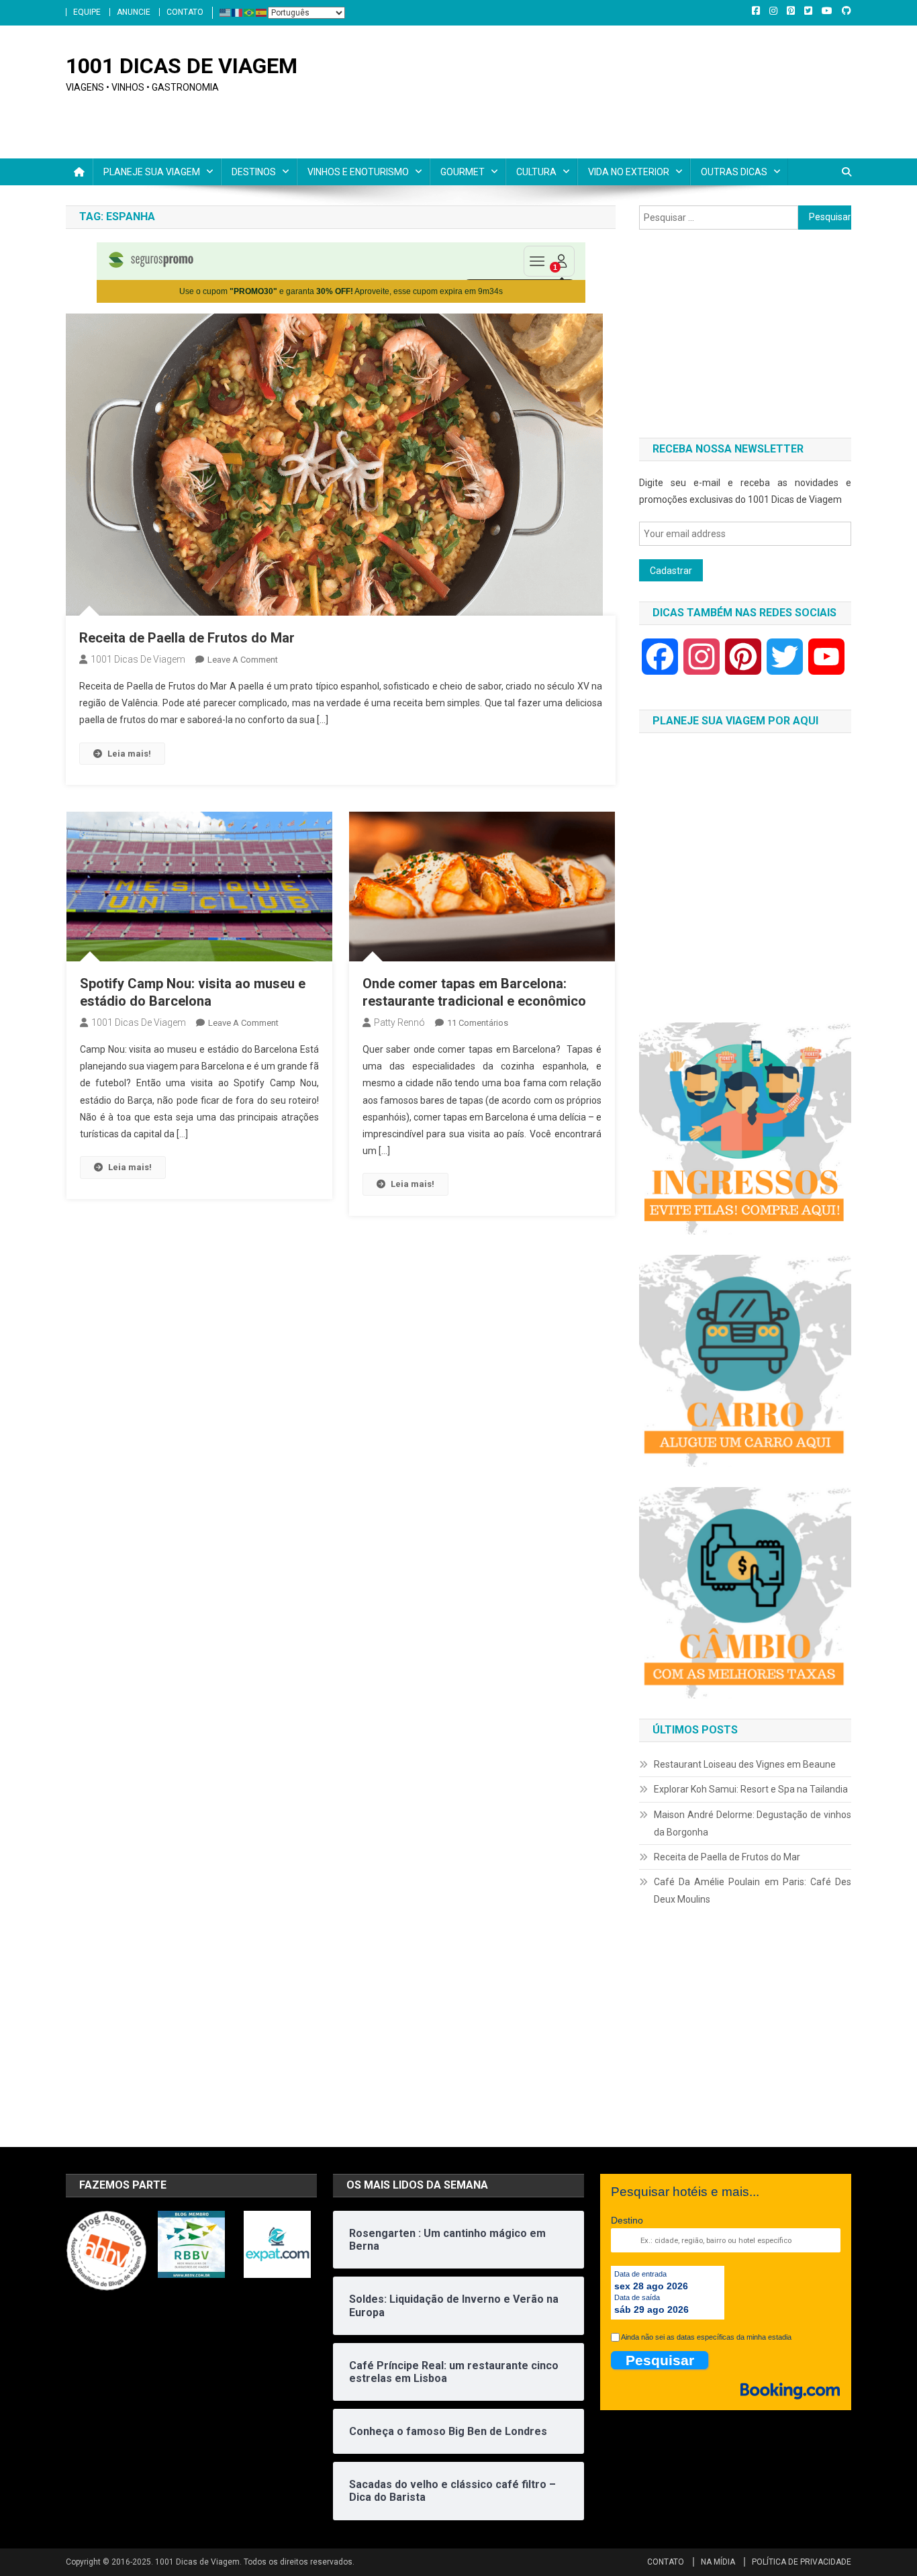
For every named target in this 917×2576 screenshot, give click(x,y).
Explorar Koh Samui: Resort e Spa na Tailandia (751, 1789)
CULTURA (536, 172)
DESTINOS (254, 172)
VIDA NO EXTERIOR (629, 172)
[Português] (250, 12)
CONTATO (185, 12)
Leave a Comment (243, 660)
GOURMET (463, 172)
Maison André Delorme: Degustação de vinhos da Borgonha (753, 1823)
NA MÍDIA (718, 2562)
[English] (226, 12)
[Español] (262, 12)
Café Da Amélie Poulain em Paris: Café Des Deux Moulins (753, 1891)
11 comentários (478, 1023)
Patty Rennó (399, 1022)
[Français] (238, 12)
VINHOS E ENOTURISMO (358, 172)
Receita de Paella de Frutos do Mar (187, 638)
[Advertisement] (745, 334)
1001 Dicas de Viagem (138, 659)
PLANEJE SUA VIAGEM (152, 172)
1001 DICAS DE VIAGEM (182, 66)
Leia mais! (129, 754)
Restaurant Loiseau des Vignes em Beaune (745, 1764)
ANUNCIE (134, 12)
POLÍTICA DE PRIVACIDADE (802, 2562)
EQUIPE (87, 12)
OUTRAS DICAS (734, 172)
